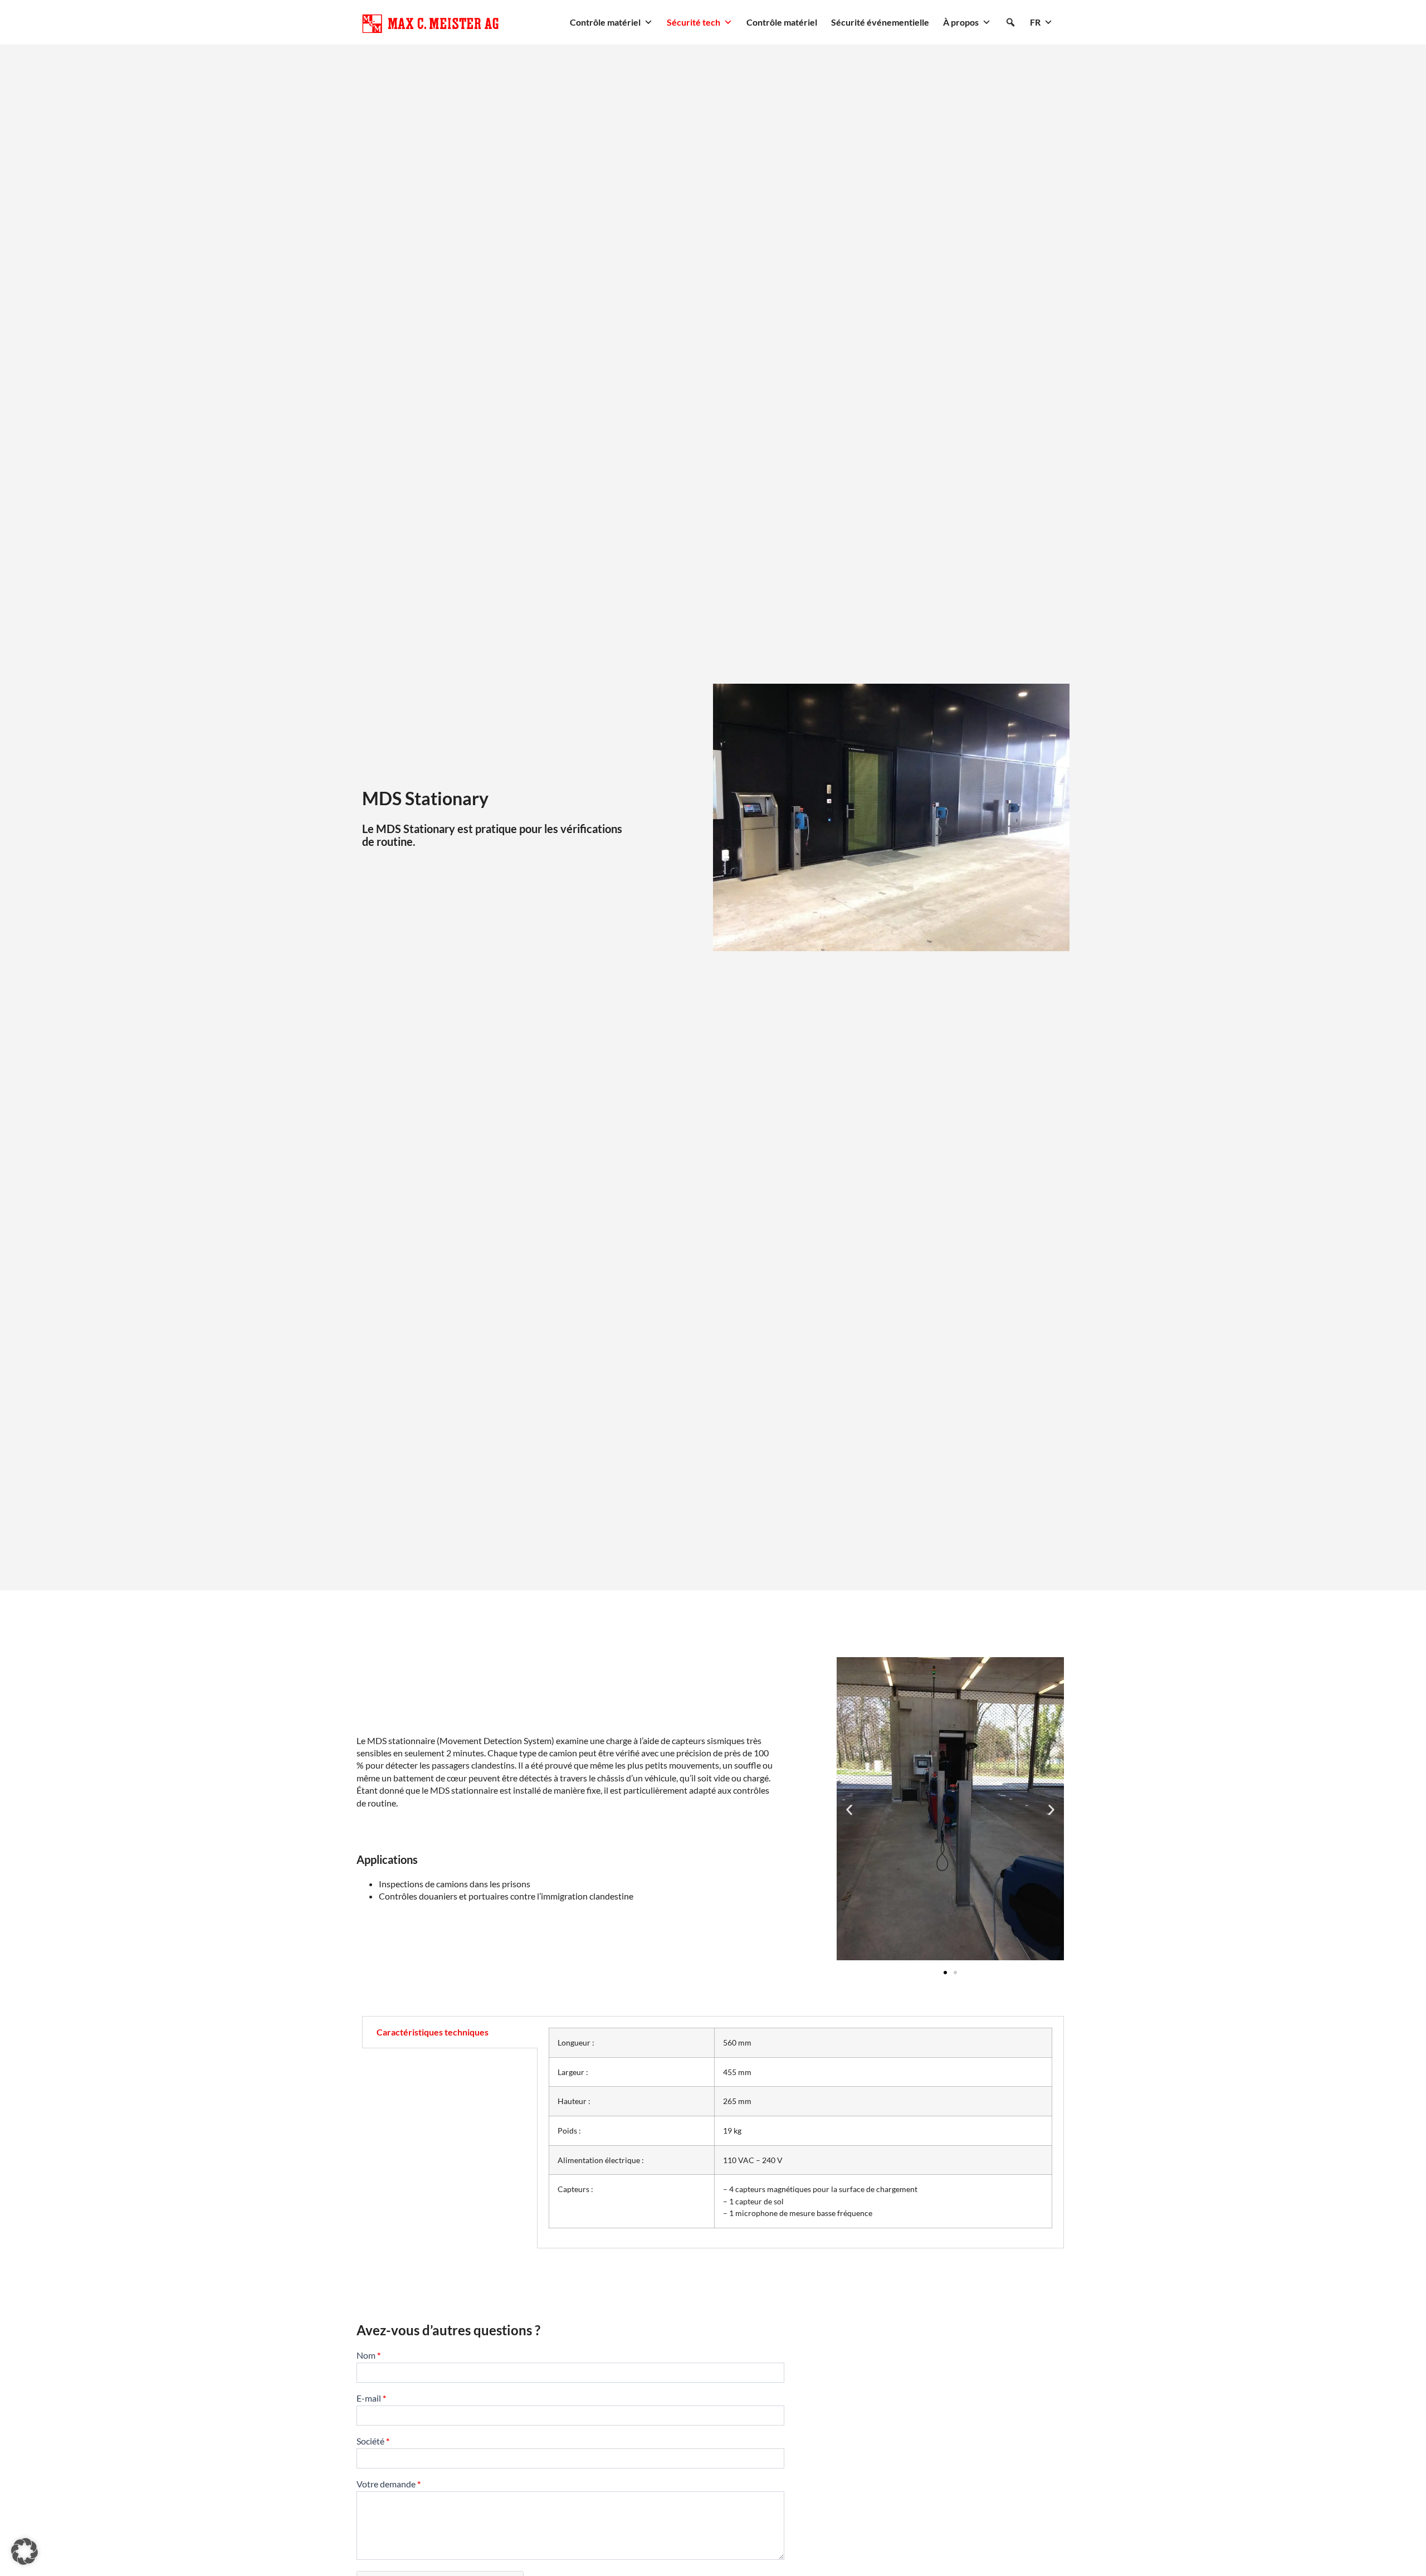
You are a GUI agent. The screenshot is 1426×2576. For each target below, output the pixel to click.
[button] (1010, 22)
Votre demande (389, 2484)
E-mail (371, 2399)
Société (373, 2441)
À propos (961, 22)
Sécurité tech (694, 22)
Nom (368, 2356)
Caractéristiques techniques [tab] (433, 2032)
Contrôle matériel (605, 22)
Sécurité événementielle (880, 22)
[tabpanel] (800, 2132)
